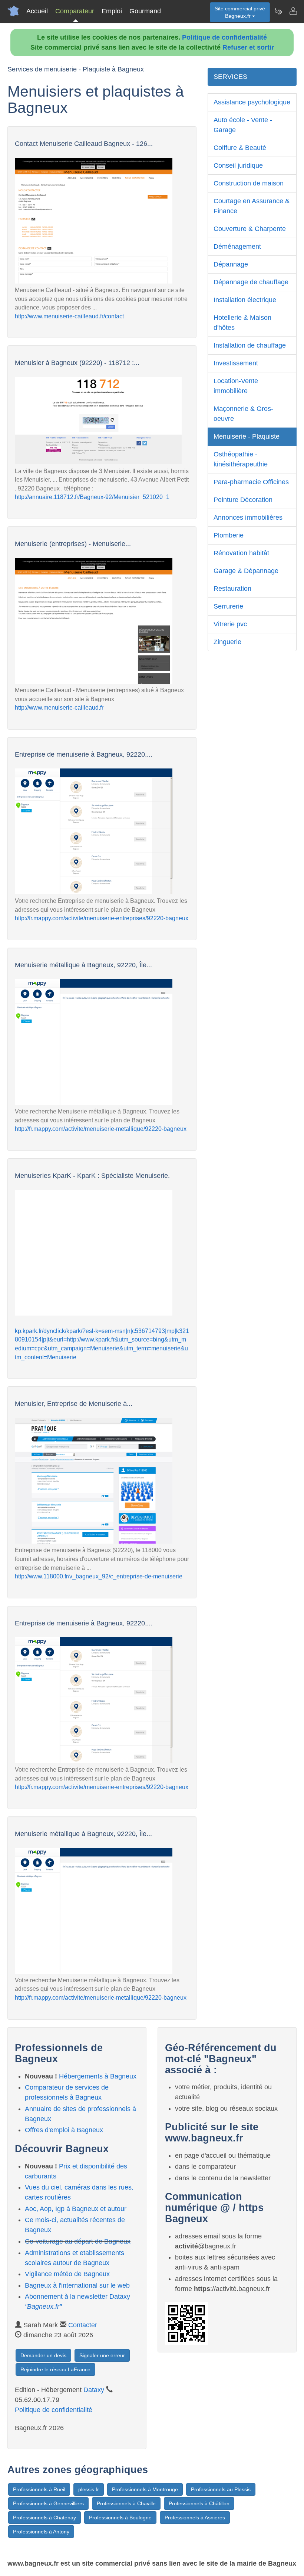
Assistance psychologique (252, 102)
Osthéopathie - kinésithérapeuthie (241, 459)
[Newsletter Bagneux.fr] (278, 11)
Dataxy (94, 2390)
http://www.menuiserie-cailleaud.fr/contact (69, 316)
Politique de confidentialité (224, 37)
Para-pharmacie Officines (251, 482)
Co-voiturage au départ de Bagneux (78, 2241)
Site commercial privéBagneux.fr (240, 12)
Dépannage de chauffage (251, 282)
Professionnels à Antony (41, 2532)
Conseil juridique (238, 165)
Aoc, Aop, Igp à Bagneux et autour (76, 2209)
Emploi (112, 11)
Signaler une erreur (102, 2355)
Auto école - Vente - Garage (243, 125)
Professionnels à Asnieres (195, 2518)
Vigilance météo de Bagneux (67, 2274)
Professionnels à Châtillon (199, 2503)
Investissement (236, 363)
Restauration (232, 589)
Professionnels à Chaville (126, 2503)
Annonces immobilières (248, 517)
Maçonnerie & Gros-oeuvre (243, 414)
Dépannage (231, 264)
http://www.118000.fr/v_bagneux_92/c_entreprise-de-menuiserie (99, 1576)
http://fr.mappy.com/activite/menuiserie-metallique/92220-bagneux (101, 1129)
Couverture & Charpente (250, 229)
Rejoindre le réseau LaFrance (55, 2369)
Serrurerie (228, 606)
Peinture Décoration (243, 500)
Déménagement (237, 247)
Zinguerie (227, 642)
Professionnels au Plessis (221, 2489)
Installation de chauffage (250, 345)
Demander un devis (43, 2355)
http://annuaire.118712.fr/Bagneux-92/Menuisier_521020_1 (92, 497)
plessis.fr (89, 2489)
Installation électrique (245, 300)
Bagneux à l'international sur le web (77, 2285)
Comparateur (75, 11)
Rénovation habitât (241, 553)
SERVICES (230, 77)
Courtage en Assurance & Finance (252, 206)
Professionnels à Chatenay (44, 2518)
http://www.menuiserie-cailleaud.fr (59, 708)
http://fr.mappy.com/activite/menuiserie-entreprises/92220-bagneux (102, 918)
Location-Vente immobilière (236, 386)
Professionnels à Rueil (39, 2489)
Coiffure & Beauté (240, 148)
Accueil (37, 11)
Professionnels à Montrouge (145, 2489)
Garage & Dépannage (246, 571)
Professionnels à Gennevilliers (48, 2503)
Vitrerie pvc (230, 624)
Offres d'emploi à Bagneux (64, 2130)
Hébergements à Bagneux (98, 2076)
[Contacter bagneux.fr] (293, 11)
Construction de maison (249, 183)
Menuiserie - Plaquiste (247, 436)
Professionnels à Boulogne (120, 2518)
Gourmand (145, 11)
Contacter (83, 2325)
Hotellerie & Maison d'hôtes (242, 323)
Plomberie (229, 535)
